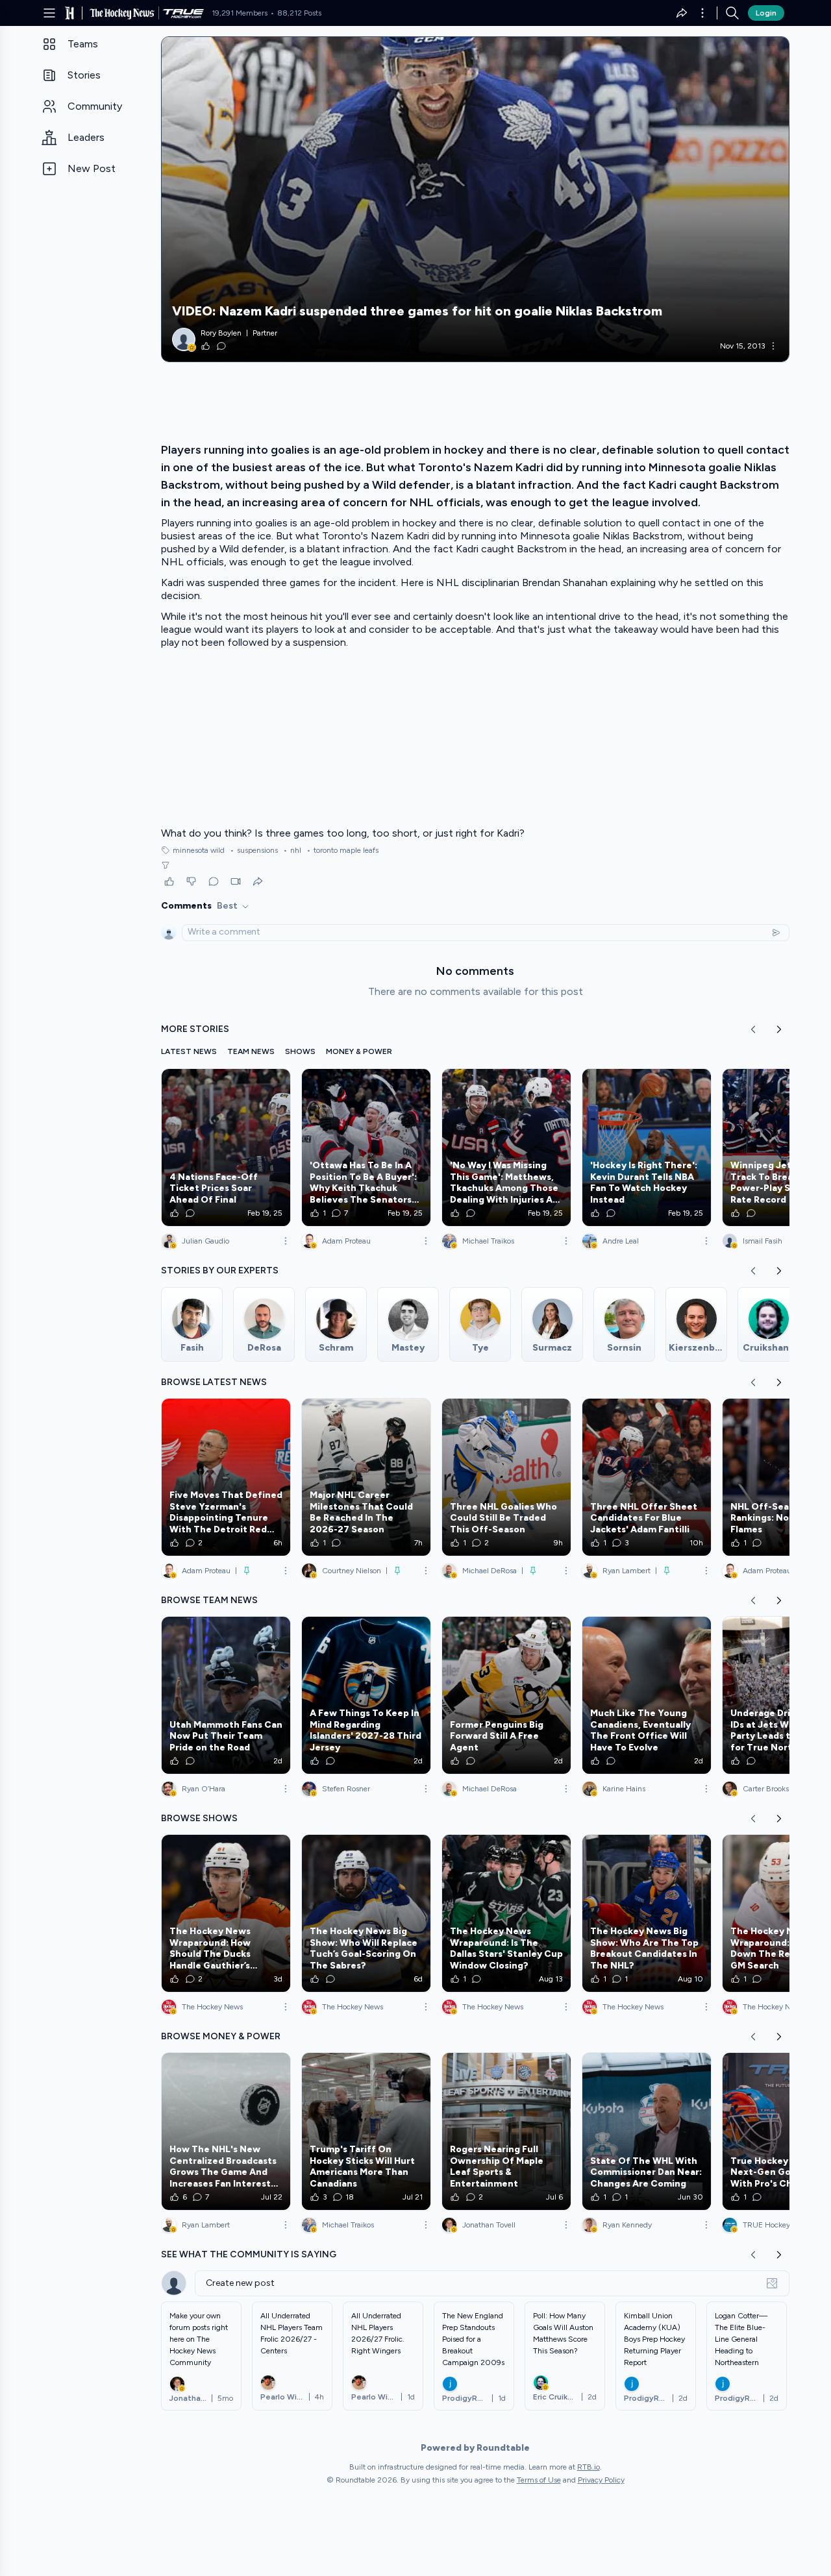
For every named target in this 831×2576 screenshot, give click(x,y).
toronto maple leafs (342, 850)
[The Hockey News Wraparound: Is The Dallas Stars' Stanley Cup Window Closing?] (506, 1913)
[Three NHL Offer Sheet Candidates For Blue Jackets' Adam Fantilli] (647, 1477)
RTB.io (589, 2467)
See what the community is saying (249, 2254)
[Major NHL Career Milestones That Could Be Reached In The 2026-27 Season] (366, 1477)
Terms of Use (539, 2480)
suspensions (254, 850)
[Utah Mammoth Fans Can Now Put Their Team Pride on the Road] (226, 1695)
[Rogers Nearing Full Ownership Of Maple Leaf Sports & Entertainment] (506, 2131)
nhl (292, 850)
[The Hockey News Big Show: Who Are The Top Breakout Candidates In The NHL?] (647, 1913)
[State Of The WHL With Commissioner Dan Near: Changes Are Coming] (647, 2131)
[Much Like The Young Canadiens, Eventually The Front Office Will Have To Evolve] (647, 1695)
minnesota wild (199, 850)
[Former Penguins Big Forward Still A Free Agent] (506, 1695)
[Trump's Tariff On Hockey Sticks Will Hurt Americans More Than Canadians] (366, 2131)
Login (766, 13)
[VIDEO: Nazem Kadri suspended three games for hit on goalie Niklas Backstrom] (475, 199)
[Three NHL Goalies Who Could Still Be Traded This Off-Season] (506, 1477)
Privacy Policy (601, 2480)
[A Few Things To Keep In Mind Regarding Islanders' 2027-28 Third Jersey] (366, 1695)
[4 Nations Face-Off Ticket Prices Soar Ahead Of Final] (226, 1147)
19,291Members (240, 13)
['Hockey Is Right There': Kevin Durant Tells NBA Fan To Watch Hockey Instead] (647, 1147)
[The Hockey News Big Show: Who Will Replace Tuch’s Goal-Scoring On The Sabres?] (366, 1913)
